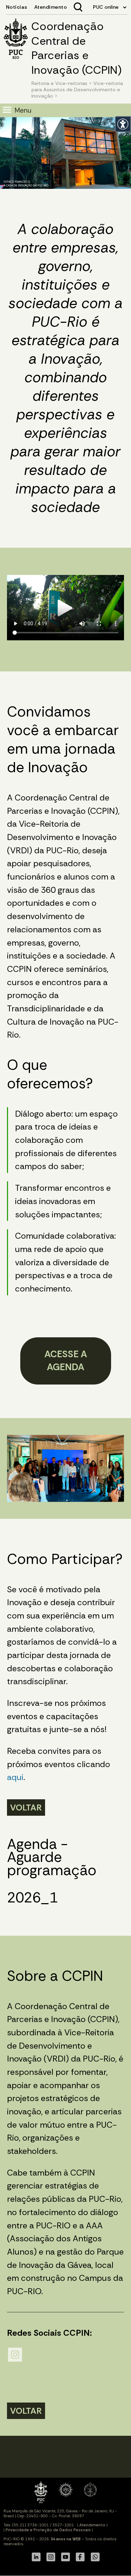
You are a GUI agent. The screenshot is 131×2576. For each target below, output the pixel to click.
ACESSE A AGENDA (66, 1361)
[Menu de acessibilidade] (123, 124)
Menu (23, 110)
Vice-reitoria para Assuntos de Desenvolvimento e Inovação (77, 90)
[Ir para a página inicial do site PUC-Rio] (16, 40)
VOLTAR (26, 1808)
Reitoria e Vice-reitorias (59, 83)
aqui (15, 1777)
